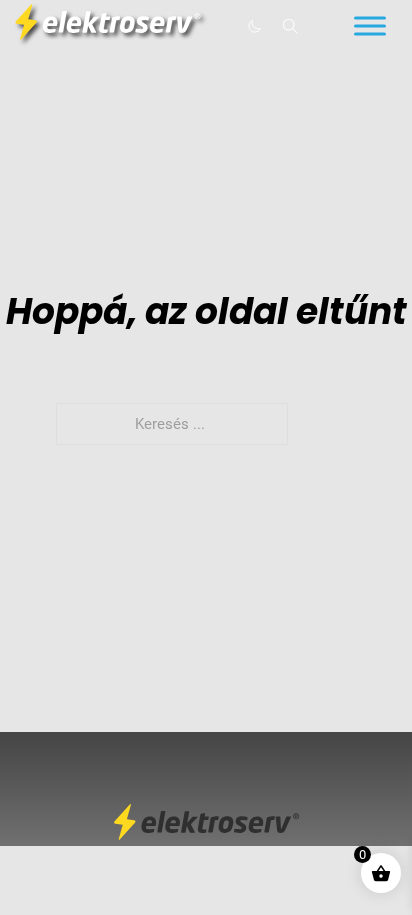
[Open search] (290, 26)
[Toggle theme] (254, 26)
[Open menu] (370, 26)
